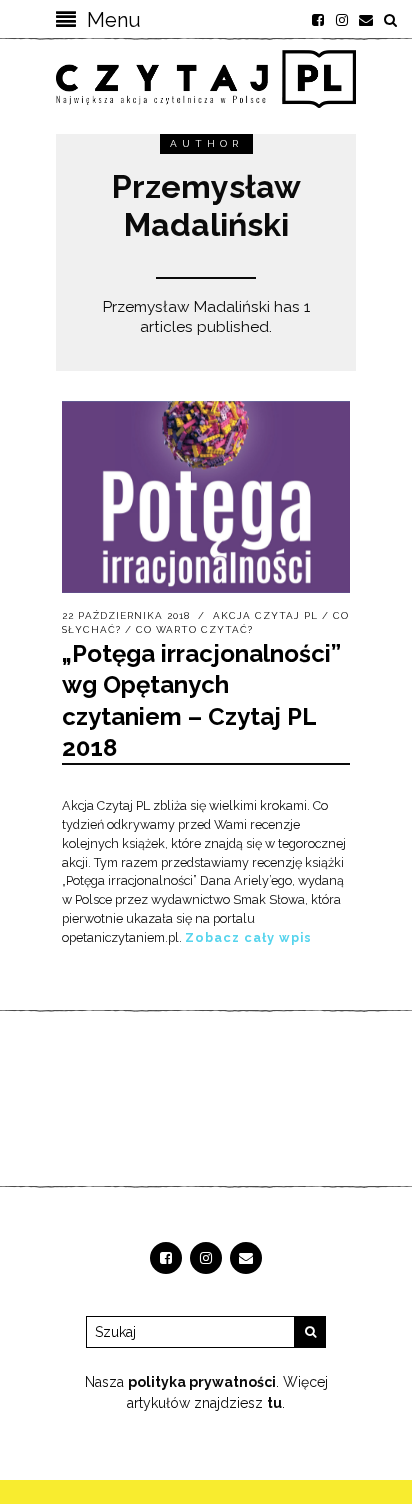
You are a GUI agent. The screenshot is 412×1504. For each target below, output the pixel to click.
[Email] (366, 20)
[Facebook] (318, 20)
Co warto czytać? (194, 629)
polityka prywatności (202, 1382)
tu (274, 1403)
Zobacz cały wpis (248, 937)
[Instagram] (342, 20)
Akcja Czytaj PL (265, 615)
